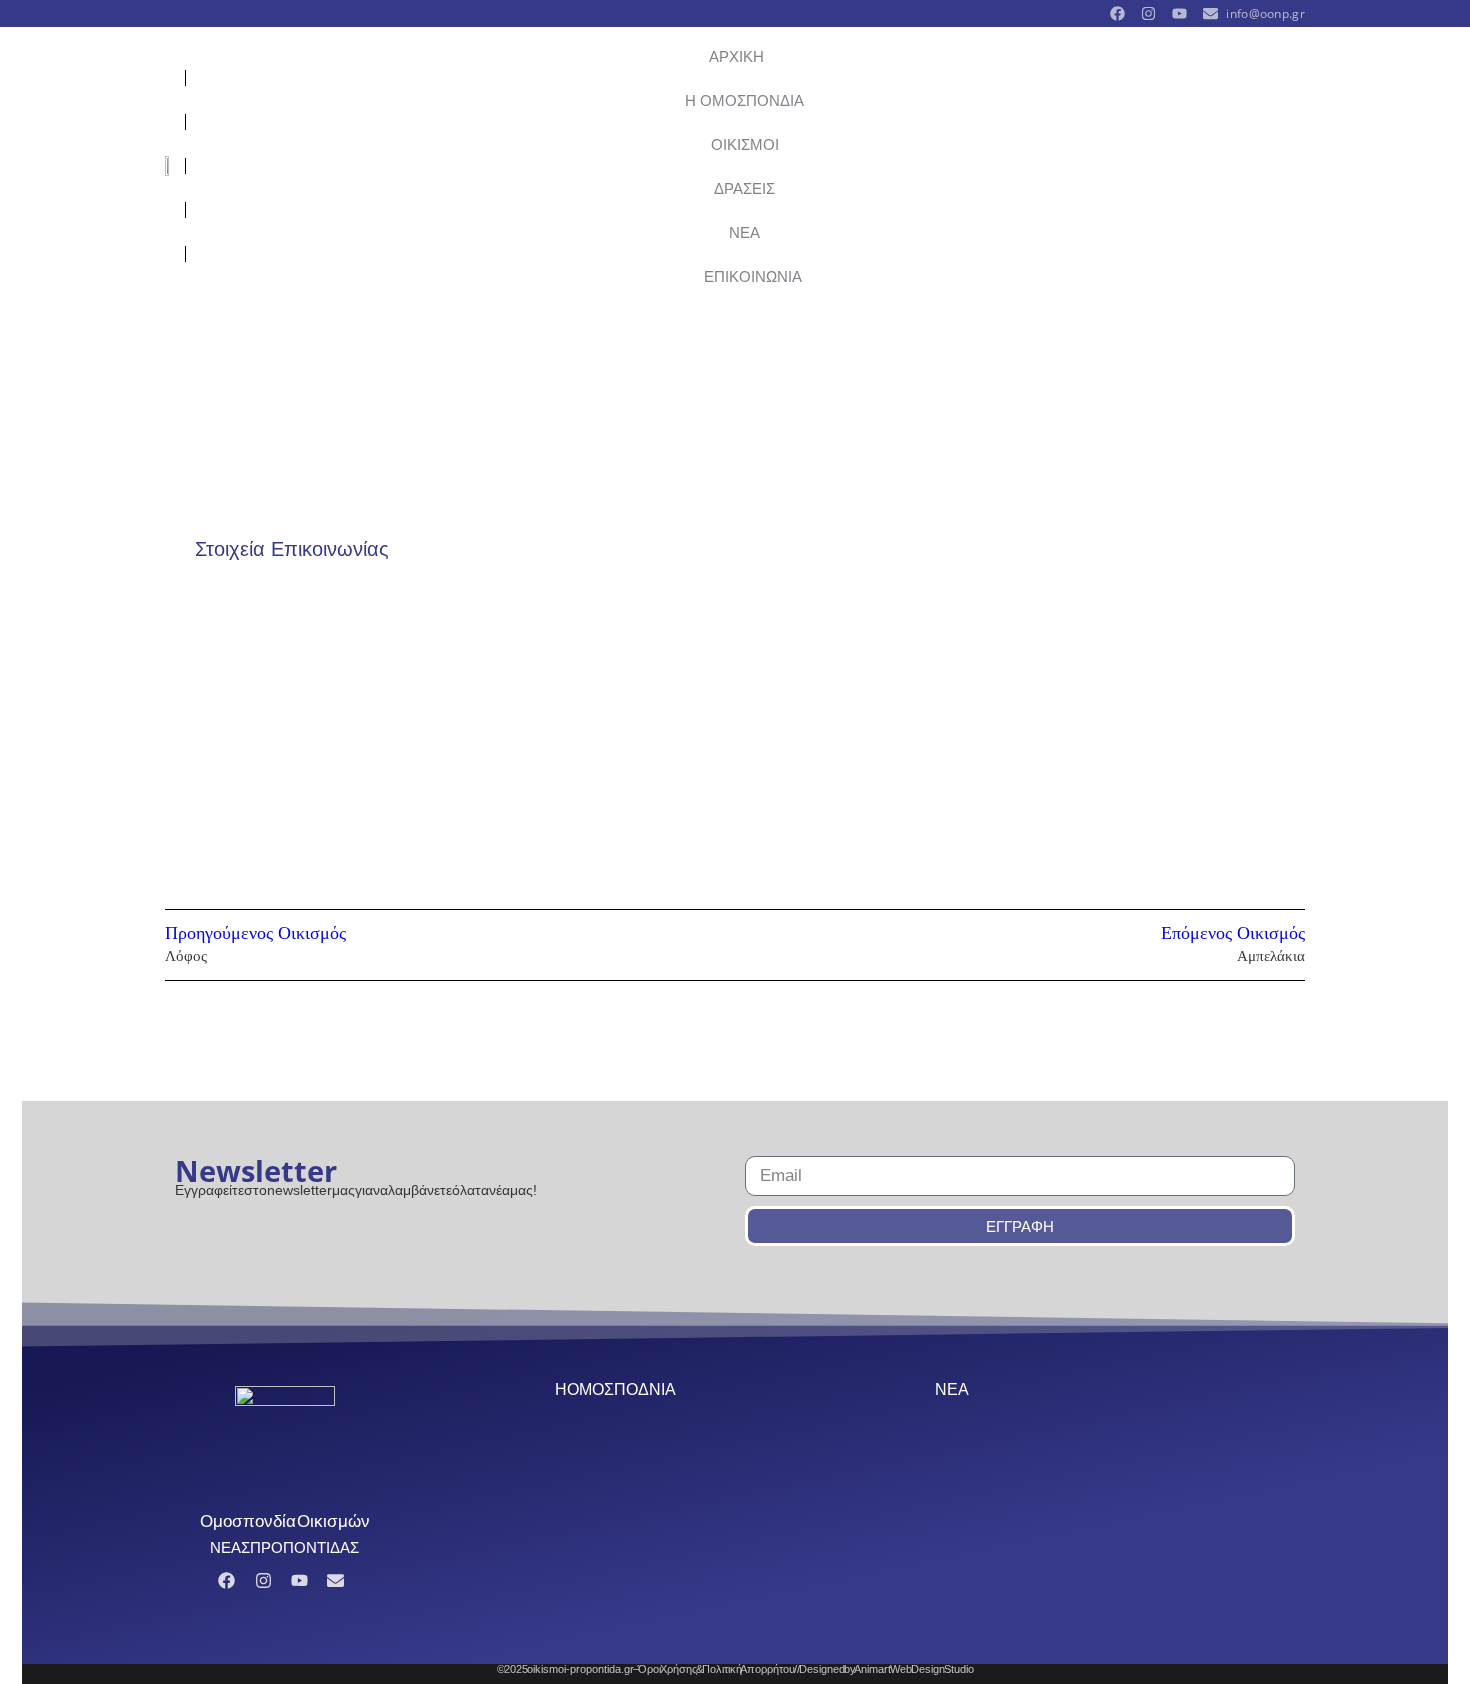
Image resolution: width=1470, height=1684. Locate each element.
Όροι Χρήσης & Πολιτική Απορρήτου (716, 1669)
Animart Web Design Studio (914, 1669)
